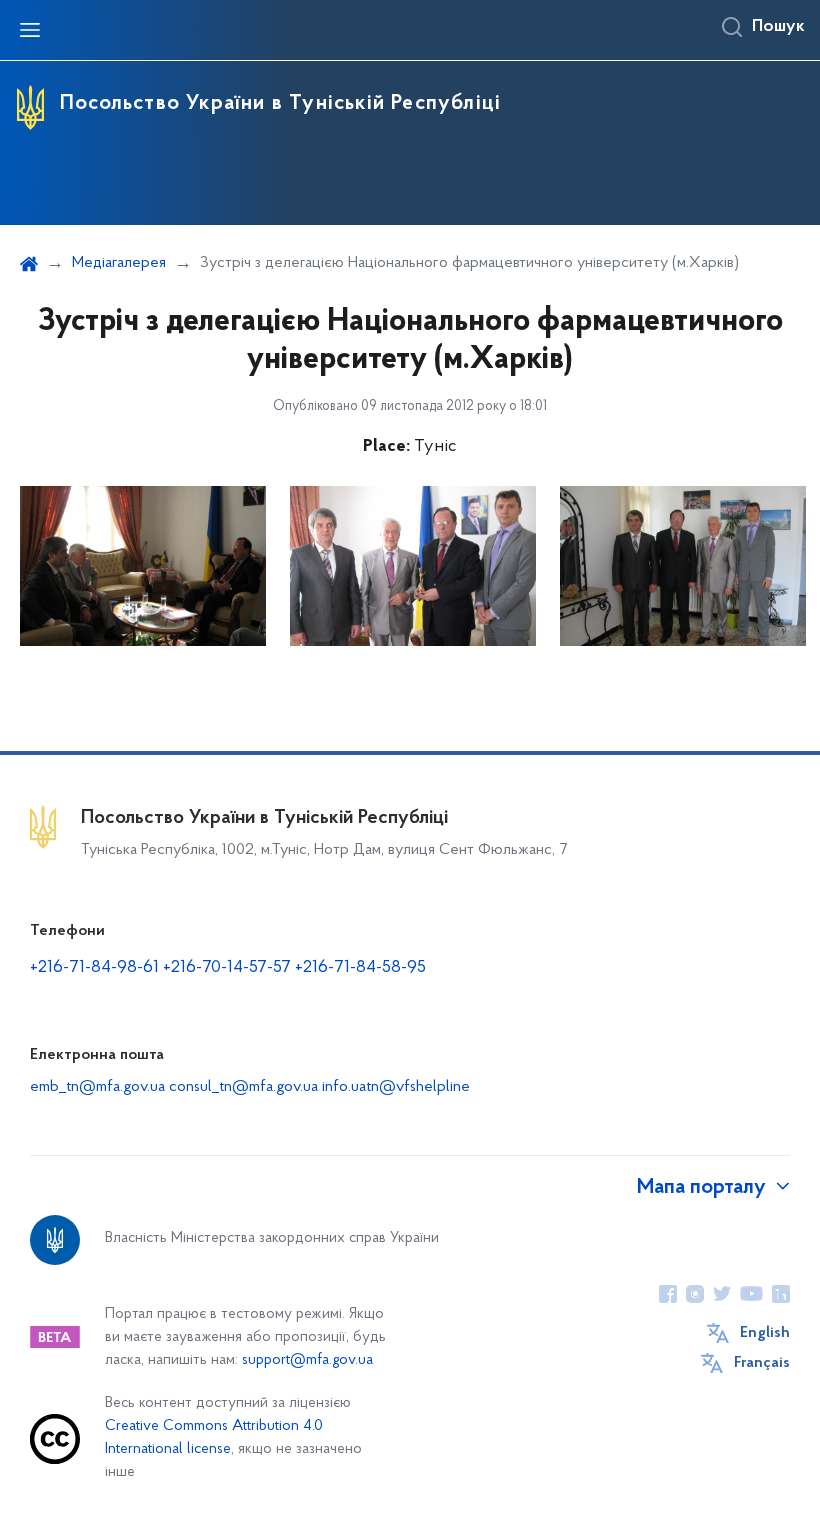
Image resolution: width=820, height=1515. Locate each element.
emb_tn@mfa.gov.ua (97, 1087)
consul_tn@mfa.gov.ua (243, 1087)
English (765, 1333)
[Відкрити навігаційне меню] (30, 30)
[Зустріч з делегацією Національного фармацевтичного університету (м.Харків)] (143, 566)
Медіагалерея (119, 263)
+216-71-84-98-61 (96, 968)
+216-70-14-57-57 (227, 968)
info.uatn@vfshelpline (396, 1087)
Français (762, 1363)
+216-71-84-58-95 (360, 968)
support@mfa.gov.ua (307, 1360)
